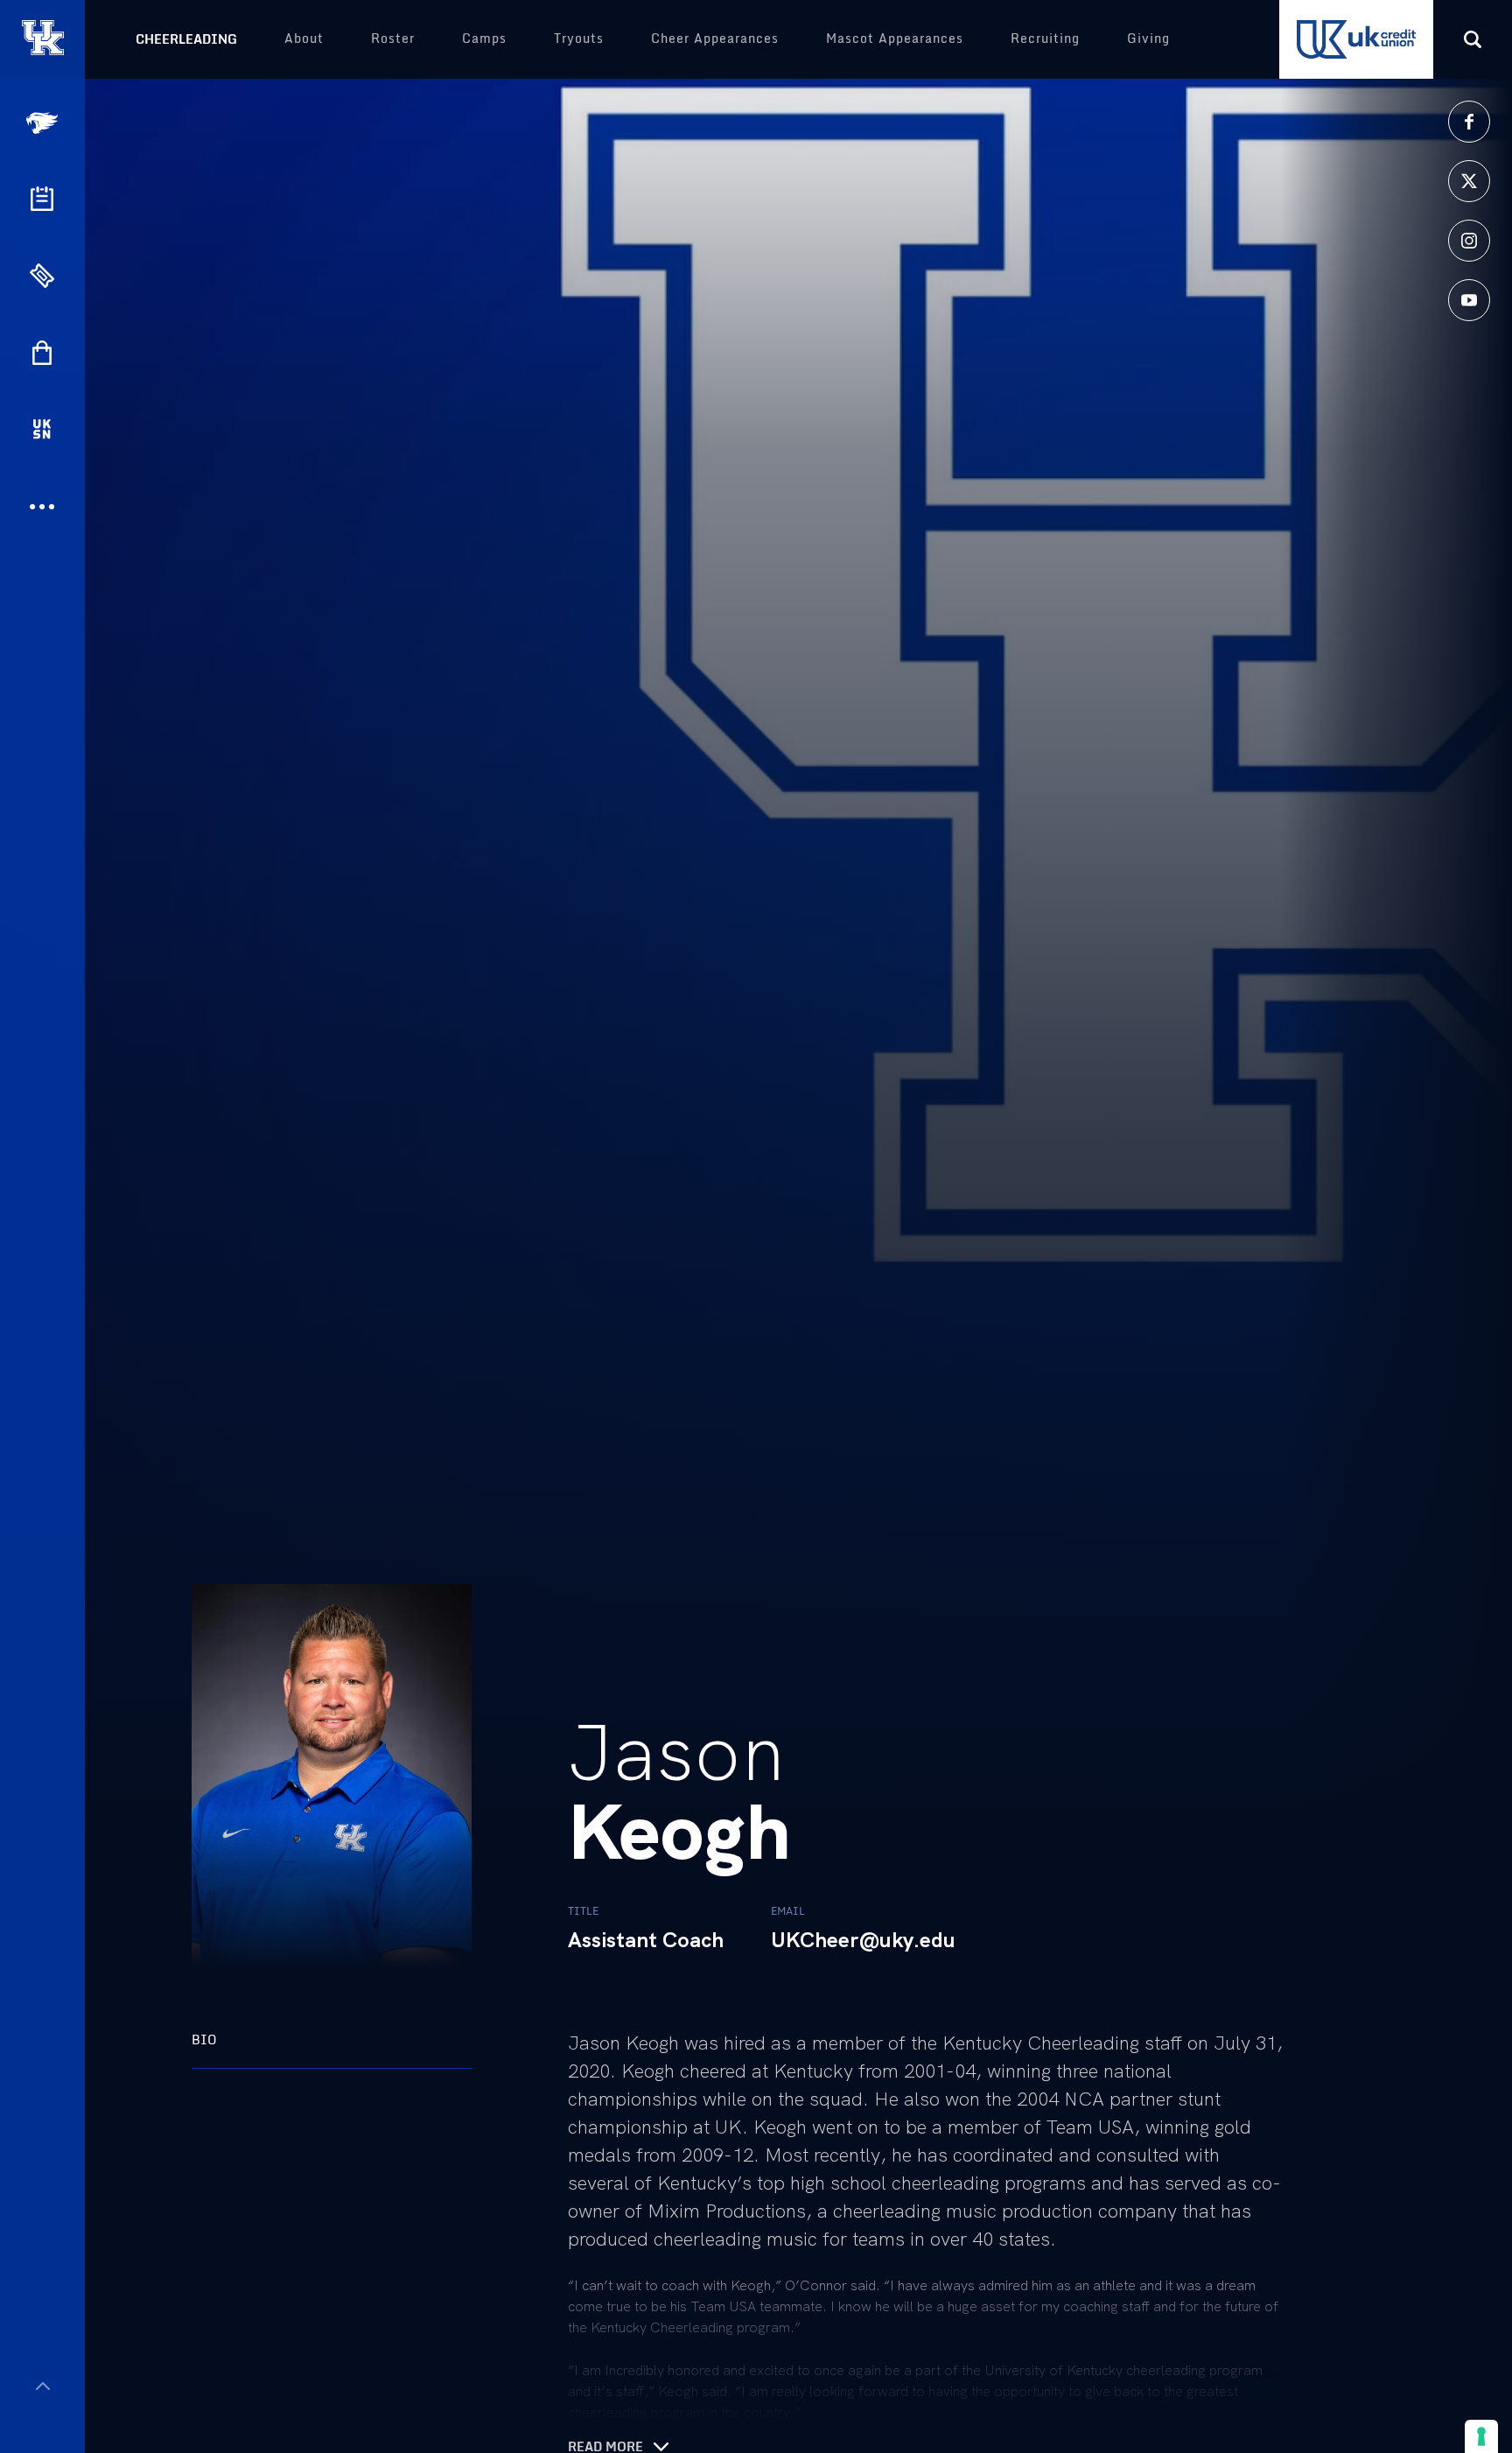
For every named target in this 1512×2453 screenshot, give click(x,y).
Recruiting (1045, 38)
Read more (605, 2447)
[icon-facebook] (1469, 122)
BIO (204, 2039)
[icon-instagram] (1469, 241)
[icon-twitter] (1469, 181)
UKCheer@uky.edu (863, 1940)
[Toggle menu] (42, 2386)
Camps (484, 38)
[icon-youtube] (1469, 300)
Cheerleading (186, 39)
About (304, 38)
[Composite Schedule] (42, 199)
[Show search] (1473, 39)
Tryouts (579, 38)
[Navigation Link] (44, 123)
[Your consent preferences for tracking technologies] (1481, 2436)
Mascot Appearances (895, 38)
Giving (1148, 38)
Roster (393, 38)
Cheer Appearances (715, 38)
